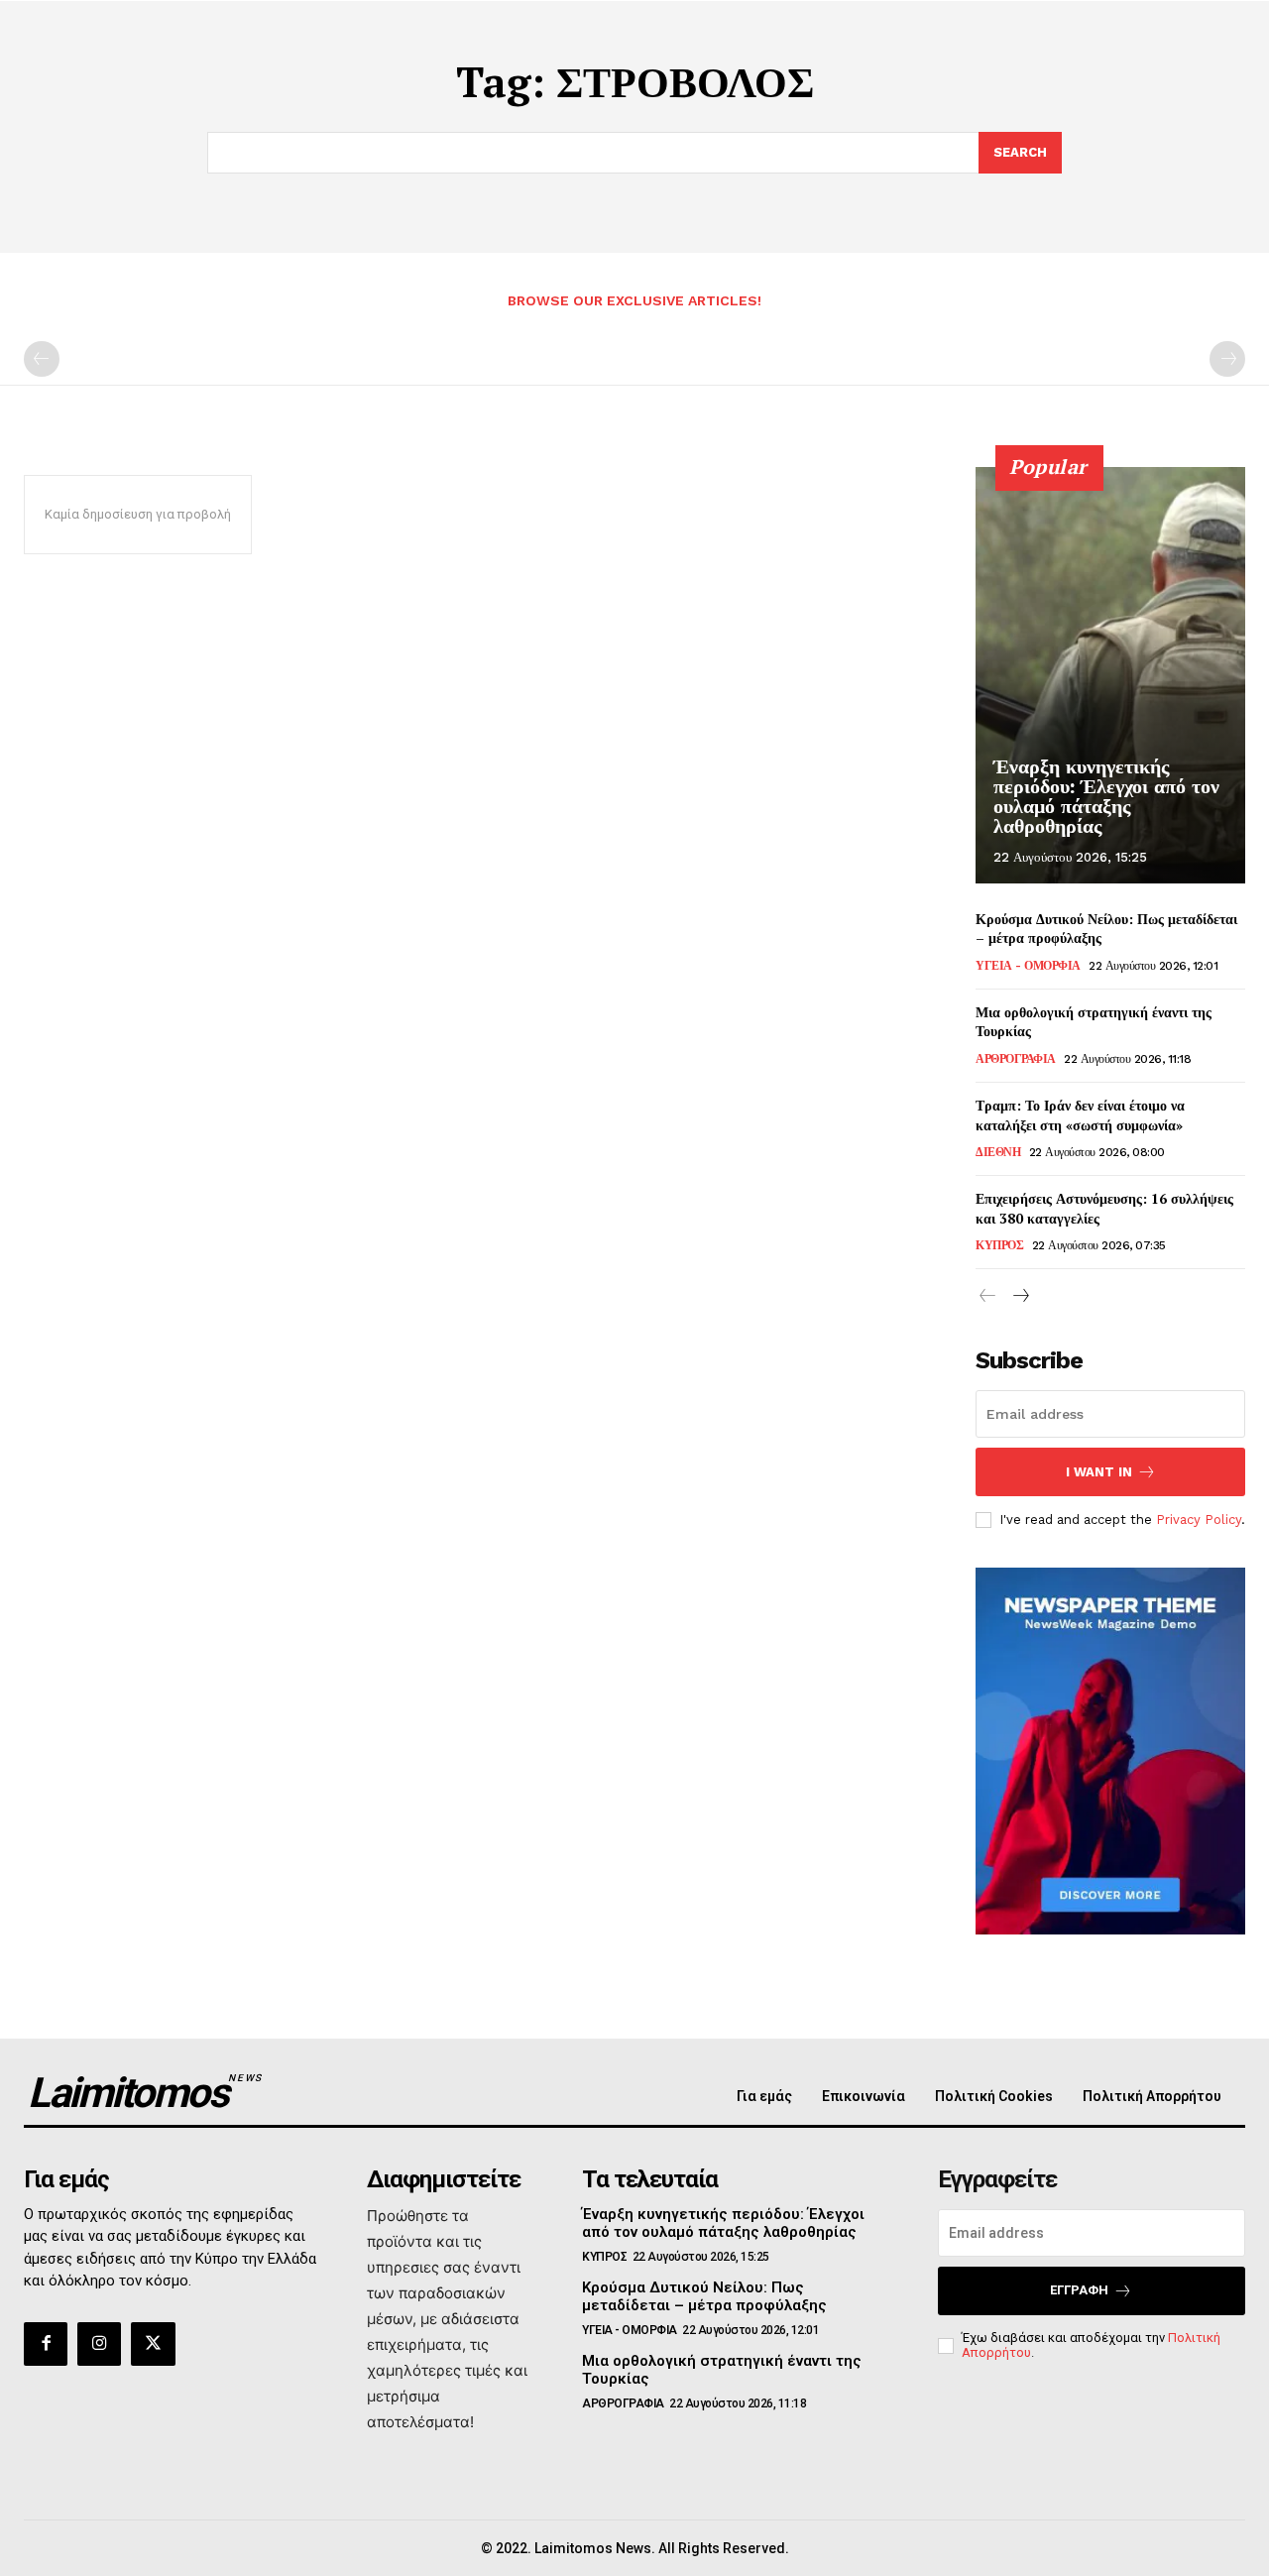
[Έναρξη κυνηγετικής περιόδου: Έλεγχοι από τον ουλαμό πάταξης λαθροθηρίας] (1110, 675)
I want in (1099, 1472)
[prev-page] (42, 359)
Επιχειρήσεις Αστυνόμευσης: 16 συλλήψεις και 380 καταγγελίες (1104, 1208)
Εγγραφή (1079, 2290)
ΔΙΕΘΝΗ (998, 1152)
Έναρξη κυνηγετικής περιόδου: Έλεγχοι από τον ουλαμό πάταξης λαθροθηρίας (1106, 796)
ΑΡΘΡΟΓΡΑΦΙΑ (1016, 1059)
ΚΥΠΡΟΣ (999, 1245)
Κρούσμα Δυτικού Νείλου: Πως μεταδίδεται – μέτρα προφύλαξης (704, 2296)
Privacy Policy (1199, 1520)
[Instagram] (99, 2344)
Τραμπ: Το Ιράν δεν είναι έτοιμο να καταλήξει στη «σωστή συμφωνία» (1080, 1115)
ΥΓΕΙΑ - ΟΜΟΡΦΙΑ (1028, 966)
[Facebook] (46, 2344)
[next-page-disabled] (1227, 359)
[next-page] (1020, 1296)
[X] (153, 2344)
